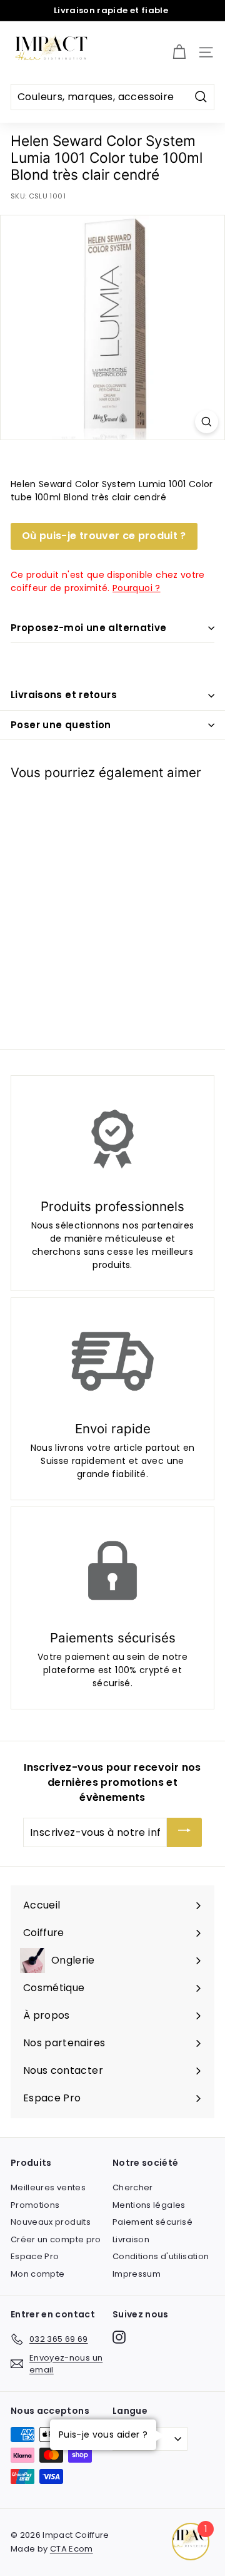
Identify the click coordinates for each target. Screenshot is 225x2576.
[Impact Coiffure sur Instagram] (119, 2337)
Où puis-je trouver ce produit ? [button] (104, 536)
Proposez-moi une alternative (89, 628)
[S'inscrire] (184, 1832)
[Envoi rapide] (112, 1361)
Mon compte (38, 2274)
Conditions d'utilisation (161, 2256)
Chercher (133, 2187)
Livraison (131, 2239)
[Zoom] (207, 422)
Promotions (35, 2205)
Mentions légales (149, 2205)
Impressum (137, 2274)
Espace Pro (35, 2256)
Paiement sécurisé (152, 2222)
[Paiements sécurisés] (112, 1570)
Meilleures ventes (48, 2187)
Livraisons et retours (64, 695)
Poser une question (61, 725)
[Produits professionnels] (112, 1139)
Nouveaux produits (51, 2222)
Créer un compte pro (56, 2239)
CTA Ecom (72, 2549)
